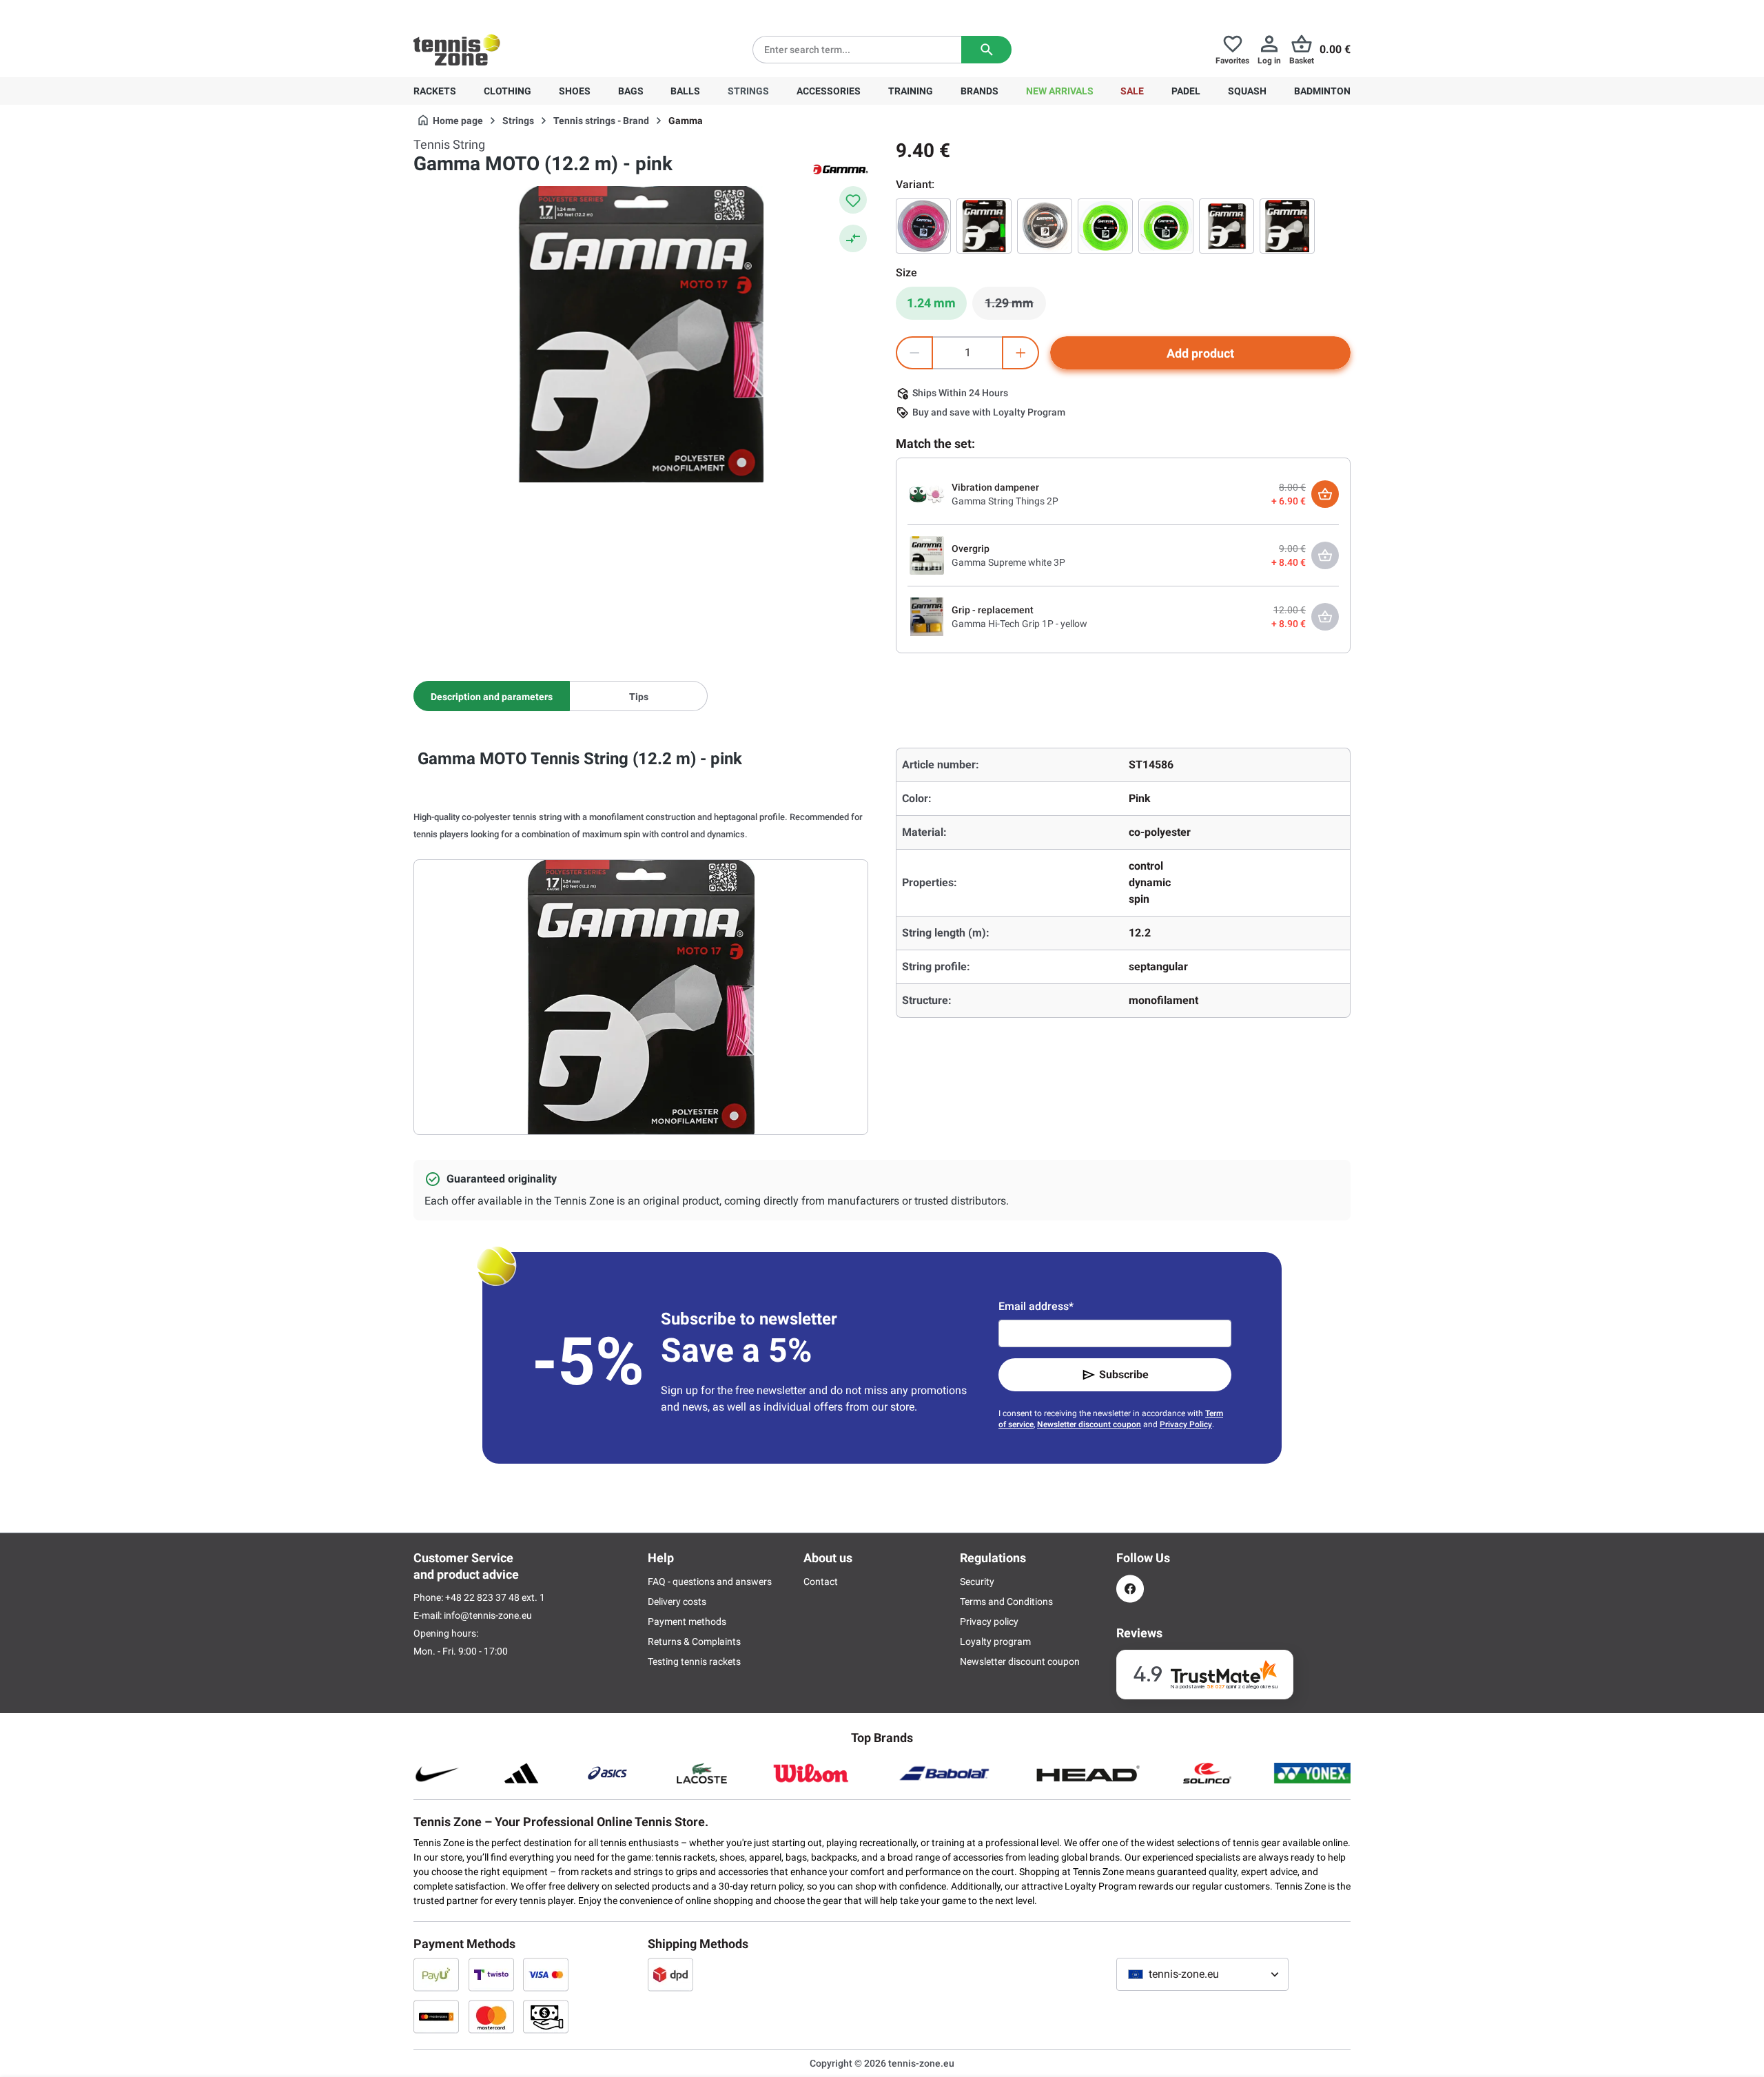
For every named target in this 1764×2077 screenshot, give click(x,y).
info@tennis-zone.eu (488, 1615)
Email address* (1036, 1306)
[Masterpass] (436, 2016)
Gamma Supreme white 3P (1008, 562)
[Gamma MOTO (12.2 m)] (984, 226)
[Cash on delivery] (546, 2016)
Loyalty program (995, 1641)
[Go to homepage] (457, 50)
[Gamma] (841, 168)
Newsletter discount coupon (1089, 1424)
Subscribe (1124, 1374)
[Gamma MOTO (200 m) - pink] (923, 226)
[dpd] (670, 1974)
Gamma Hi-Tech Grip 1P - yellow (1019, 624)
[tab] (492, 696)
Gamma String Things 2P (1005, 501)
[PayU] (436, 1974)
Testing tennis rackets (694, 1661)
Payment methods (687, 1621)
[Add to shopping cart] (1325, 494)
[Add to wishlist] (853, 200)
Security (977, 1582)
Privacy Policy (1186, 1424)
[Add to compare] (853, 238)
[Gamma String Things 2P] (927, 493)
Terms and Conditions (1006, 1602)
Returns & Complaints (694, 1641)
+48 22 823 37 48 (489, 11)
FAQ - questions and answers (710, 1582)
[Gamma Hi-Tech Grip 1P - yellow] (927, 616)
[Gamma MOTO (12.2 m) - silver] (1287, 226)
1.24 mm (931, 303)
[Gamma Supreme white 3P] (927, 555)
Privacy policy (989, 1621)
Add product (1200, 353)
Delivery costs (677, 1602)
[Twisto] (491, 1974)
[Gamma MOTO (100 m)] (1166, 226)
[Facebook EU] (1130, 1589)
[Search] (986, 50)
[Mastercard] (491, 2016)
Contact (821, 1582)
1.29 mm (1015, 307)
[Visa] (546, 1974)
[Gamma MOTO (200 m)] (1045, 226)
